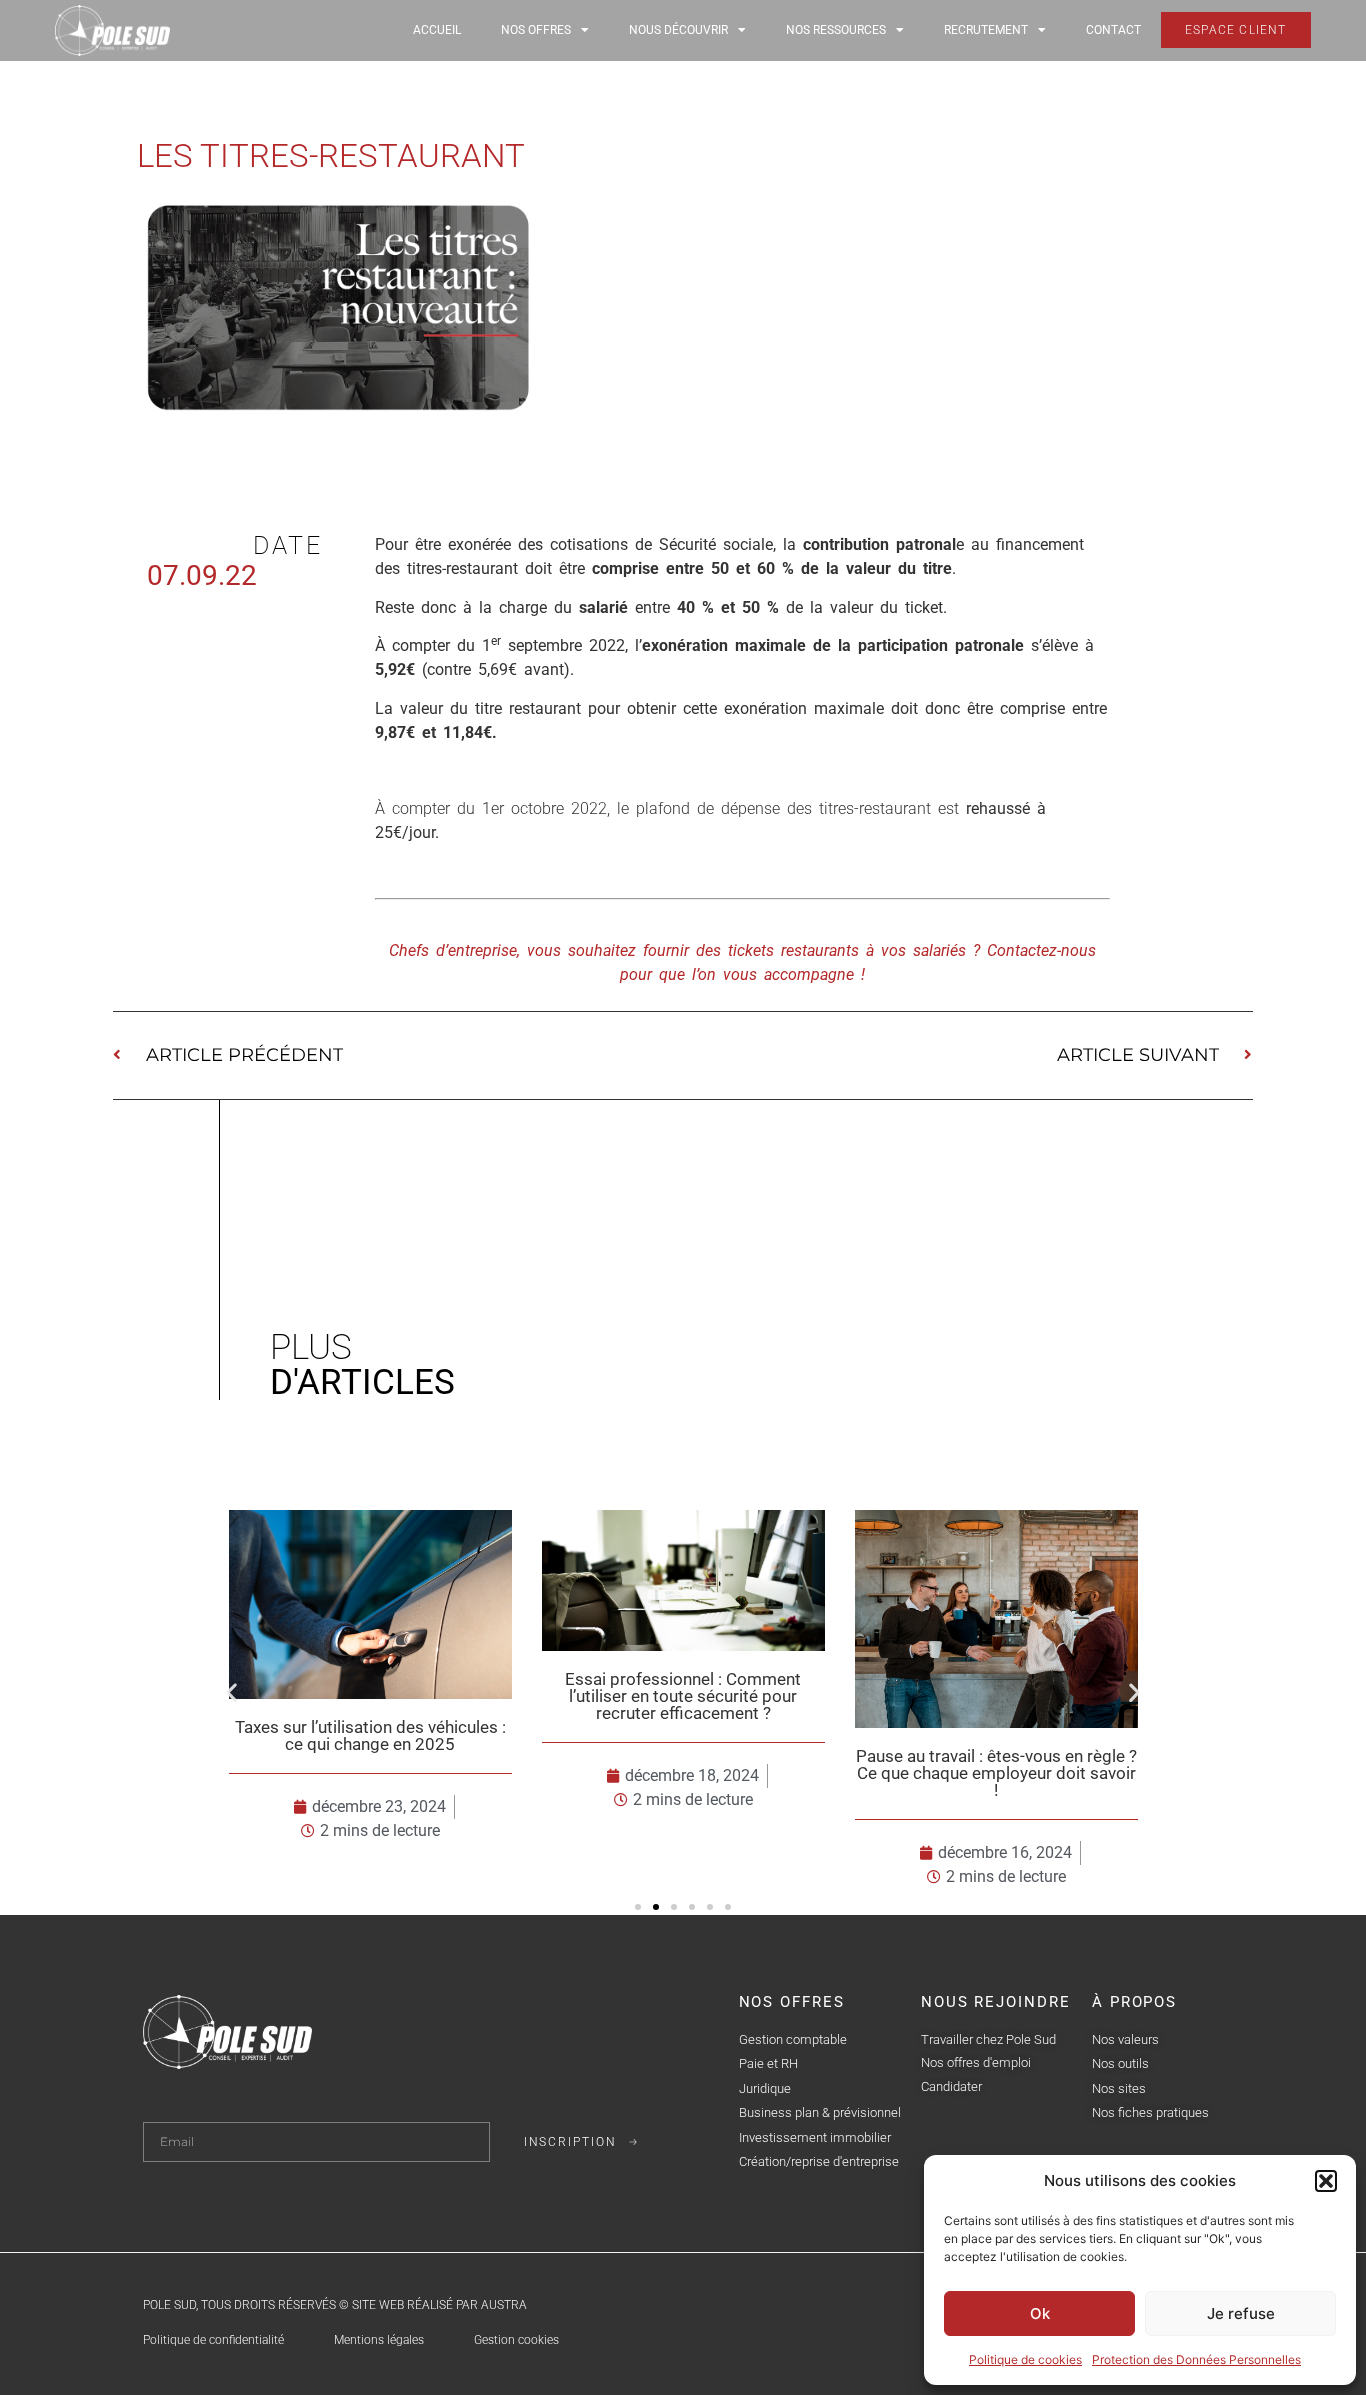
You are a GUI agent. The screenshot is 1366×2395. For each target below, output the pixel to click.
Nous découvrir (678, 30)
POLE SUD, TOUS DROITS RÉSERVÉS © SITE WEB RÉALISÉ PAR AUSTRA (335, 2305)
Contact (1113, 30)
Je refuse (1241, 2313)
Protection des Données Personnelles (1196, 2359)
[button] (1326, 2181)
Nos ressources (836, 30)
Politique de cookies (1025, 2359)
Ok (1040, 2313)
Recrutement (986, 30)
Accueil (437, 30)
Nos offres (536, 30)
